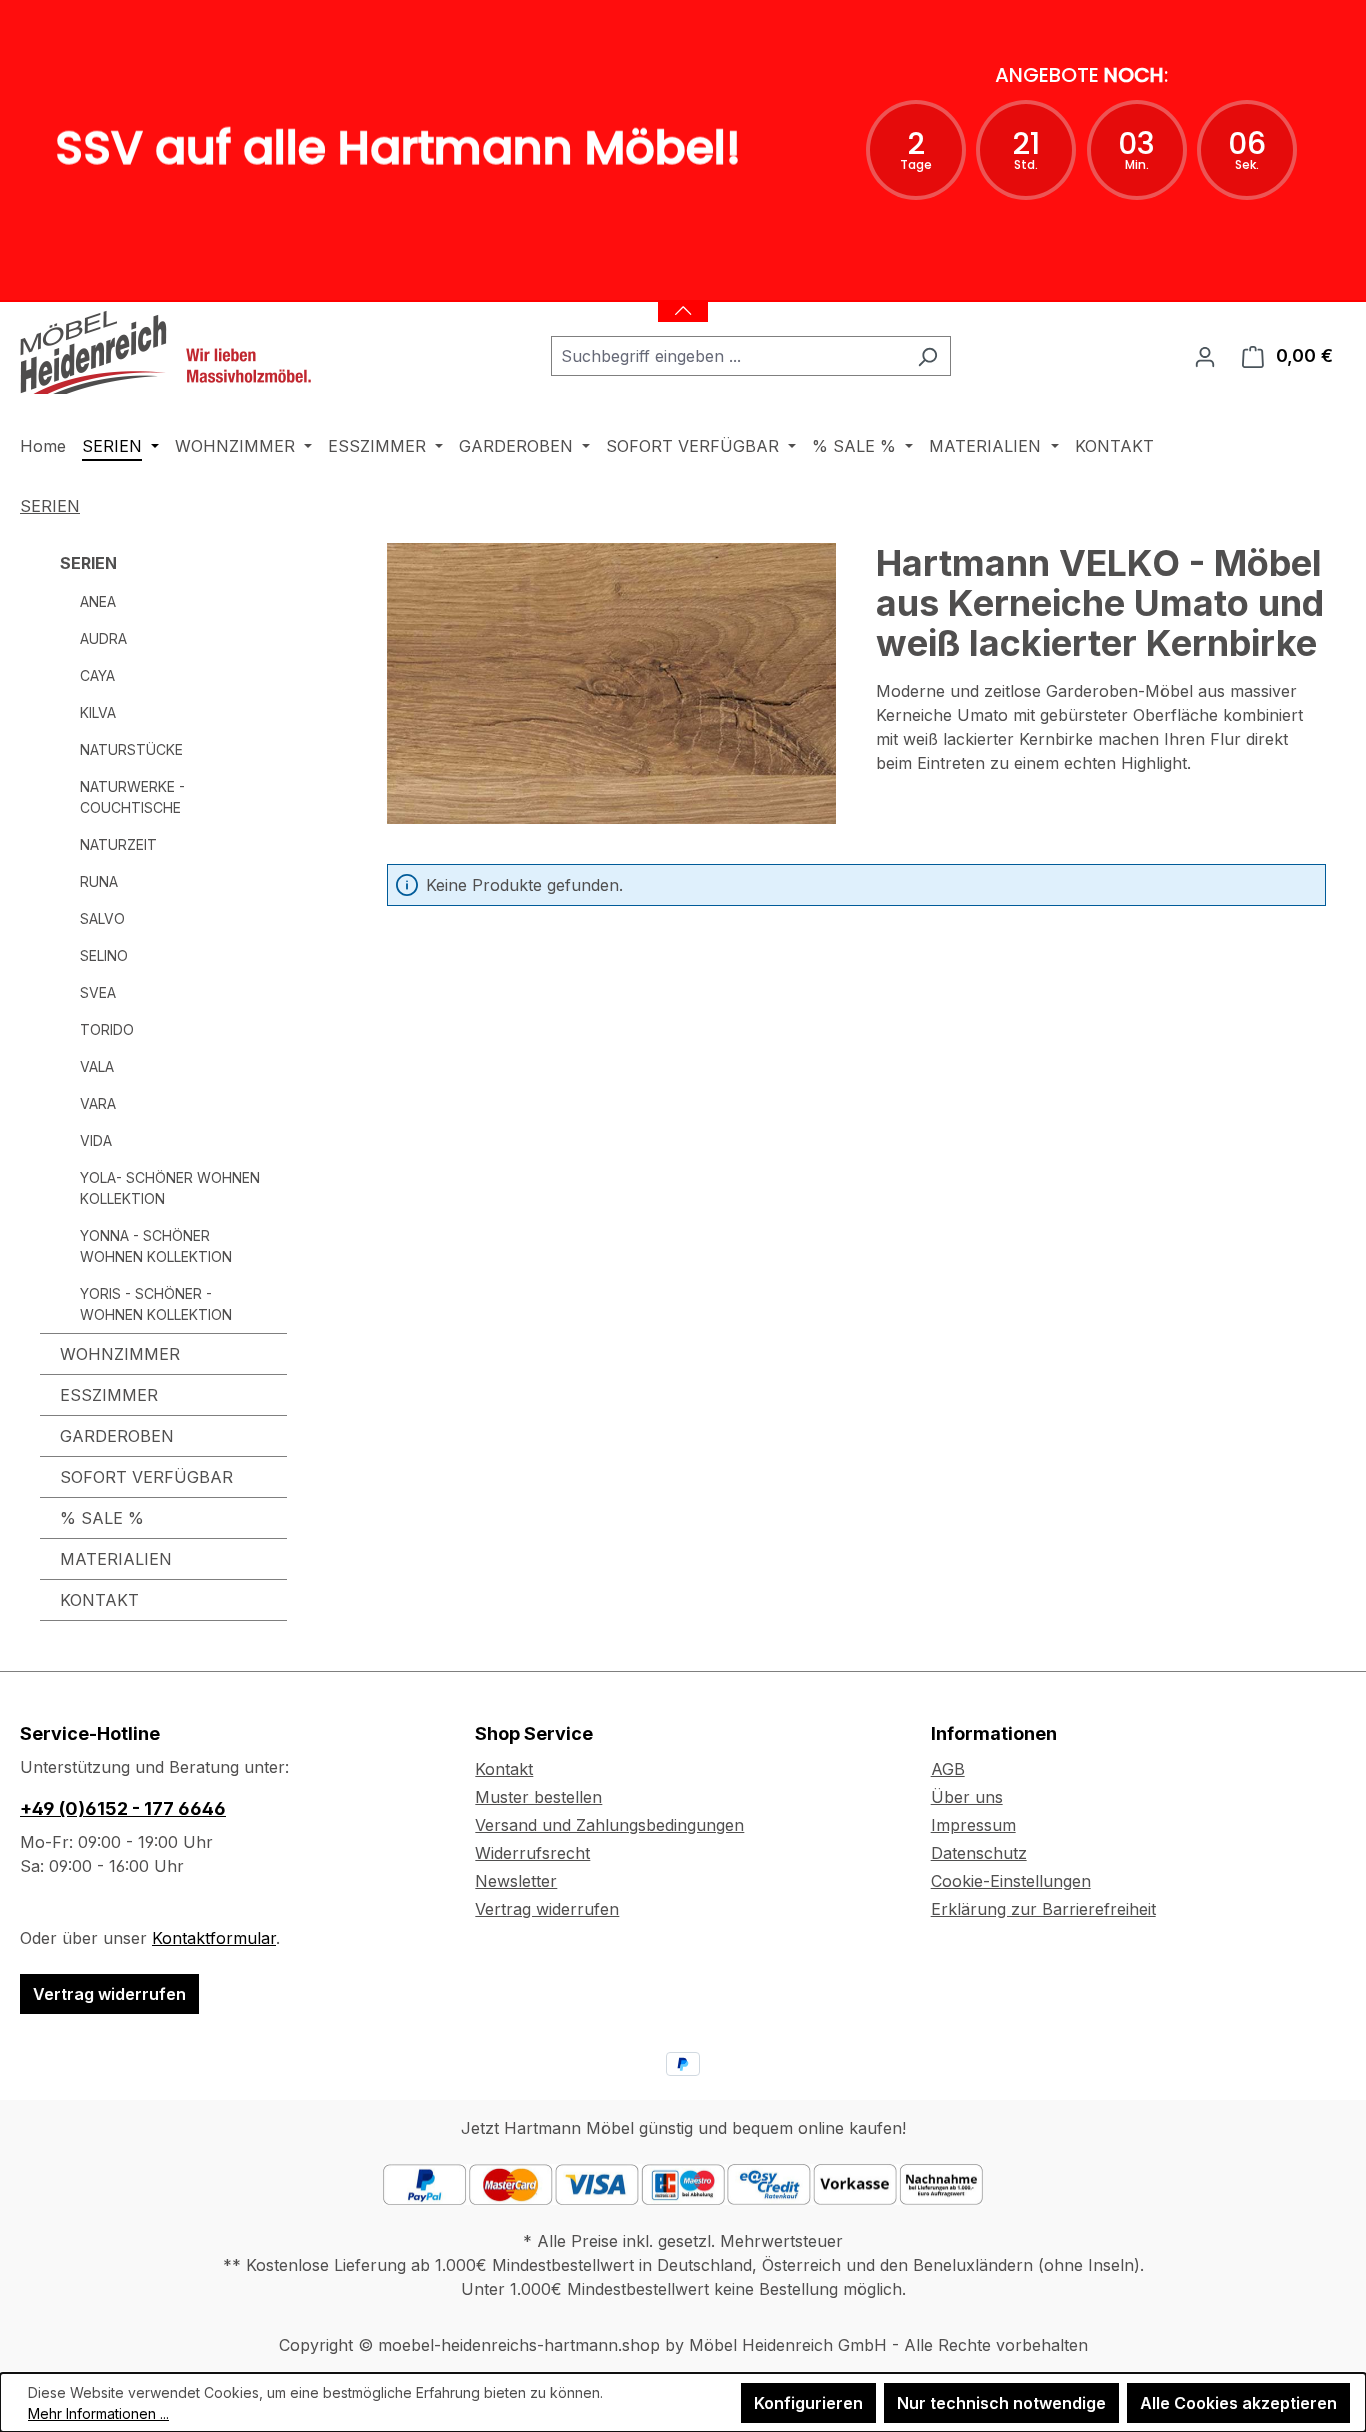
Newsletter (516, 1881)
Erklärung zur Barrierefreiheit (1043, 1909)
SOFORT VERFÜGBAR (146, 1477)
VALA (97, 1066)
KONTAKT (99, 1600)
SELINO (104, 955)
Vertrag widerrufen (109, 1994)
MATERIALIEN (116, 1559)
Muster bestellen (538, 1797)
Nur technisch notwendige (1001, 2403)
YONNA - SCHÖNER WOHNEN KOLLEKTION (156, 1246)
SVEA (98, 992)
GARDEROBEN (117, 1436)
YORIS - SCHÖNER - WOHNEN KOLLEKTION (156, 1304)
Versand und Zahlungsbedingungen (609, 1825)
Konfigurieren (808, 2403)
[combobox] (728, 356)
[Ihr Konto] (1205, 356)
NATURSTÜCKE (131, 749)
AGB (948, 1769)
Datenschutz (979, 1853)
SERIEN (88, 563)
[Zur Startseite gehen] (170, 352)
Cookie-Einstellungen (1011, 1881)
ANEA (98, 601)
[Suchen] (927, 356)
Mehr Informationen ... (98, 2413)
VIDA (96, 1140)
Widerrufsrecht (532, 1853)
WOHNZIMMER (120, 1354)
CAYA (97, 675)
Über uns (967, 1797)
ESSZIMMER (109, 1395)
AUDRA (103, 638)
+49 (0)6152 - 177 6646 (123, 1808)
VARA (98, 1103)
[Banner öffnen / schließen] (683, 298)
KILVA (98, 712)
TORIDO (107, 1029)
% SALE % (102, 1518)
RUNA (99, 881)
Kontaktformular (214, 1938)
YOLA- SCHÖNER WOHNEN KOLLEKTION (170, 1188)
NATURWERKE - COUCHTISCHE (132, 797)
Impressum (973, 1825)
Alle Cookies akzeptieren (1238, 2403)
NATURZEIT (118, 844)
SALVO (102, 918)
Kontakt (504, 1769)
